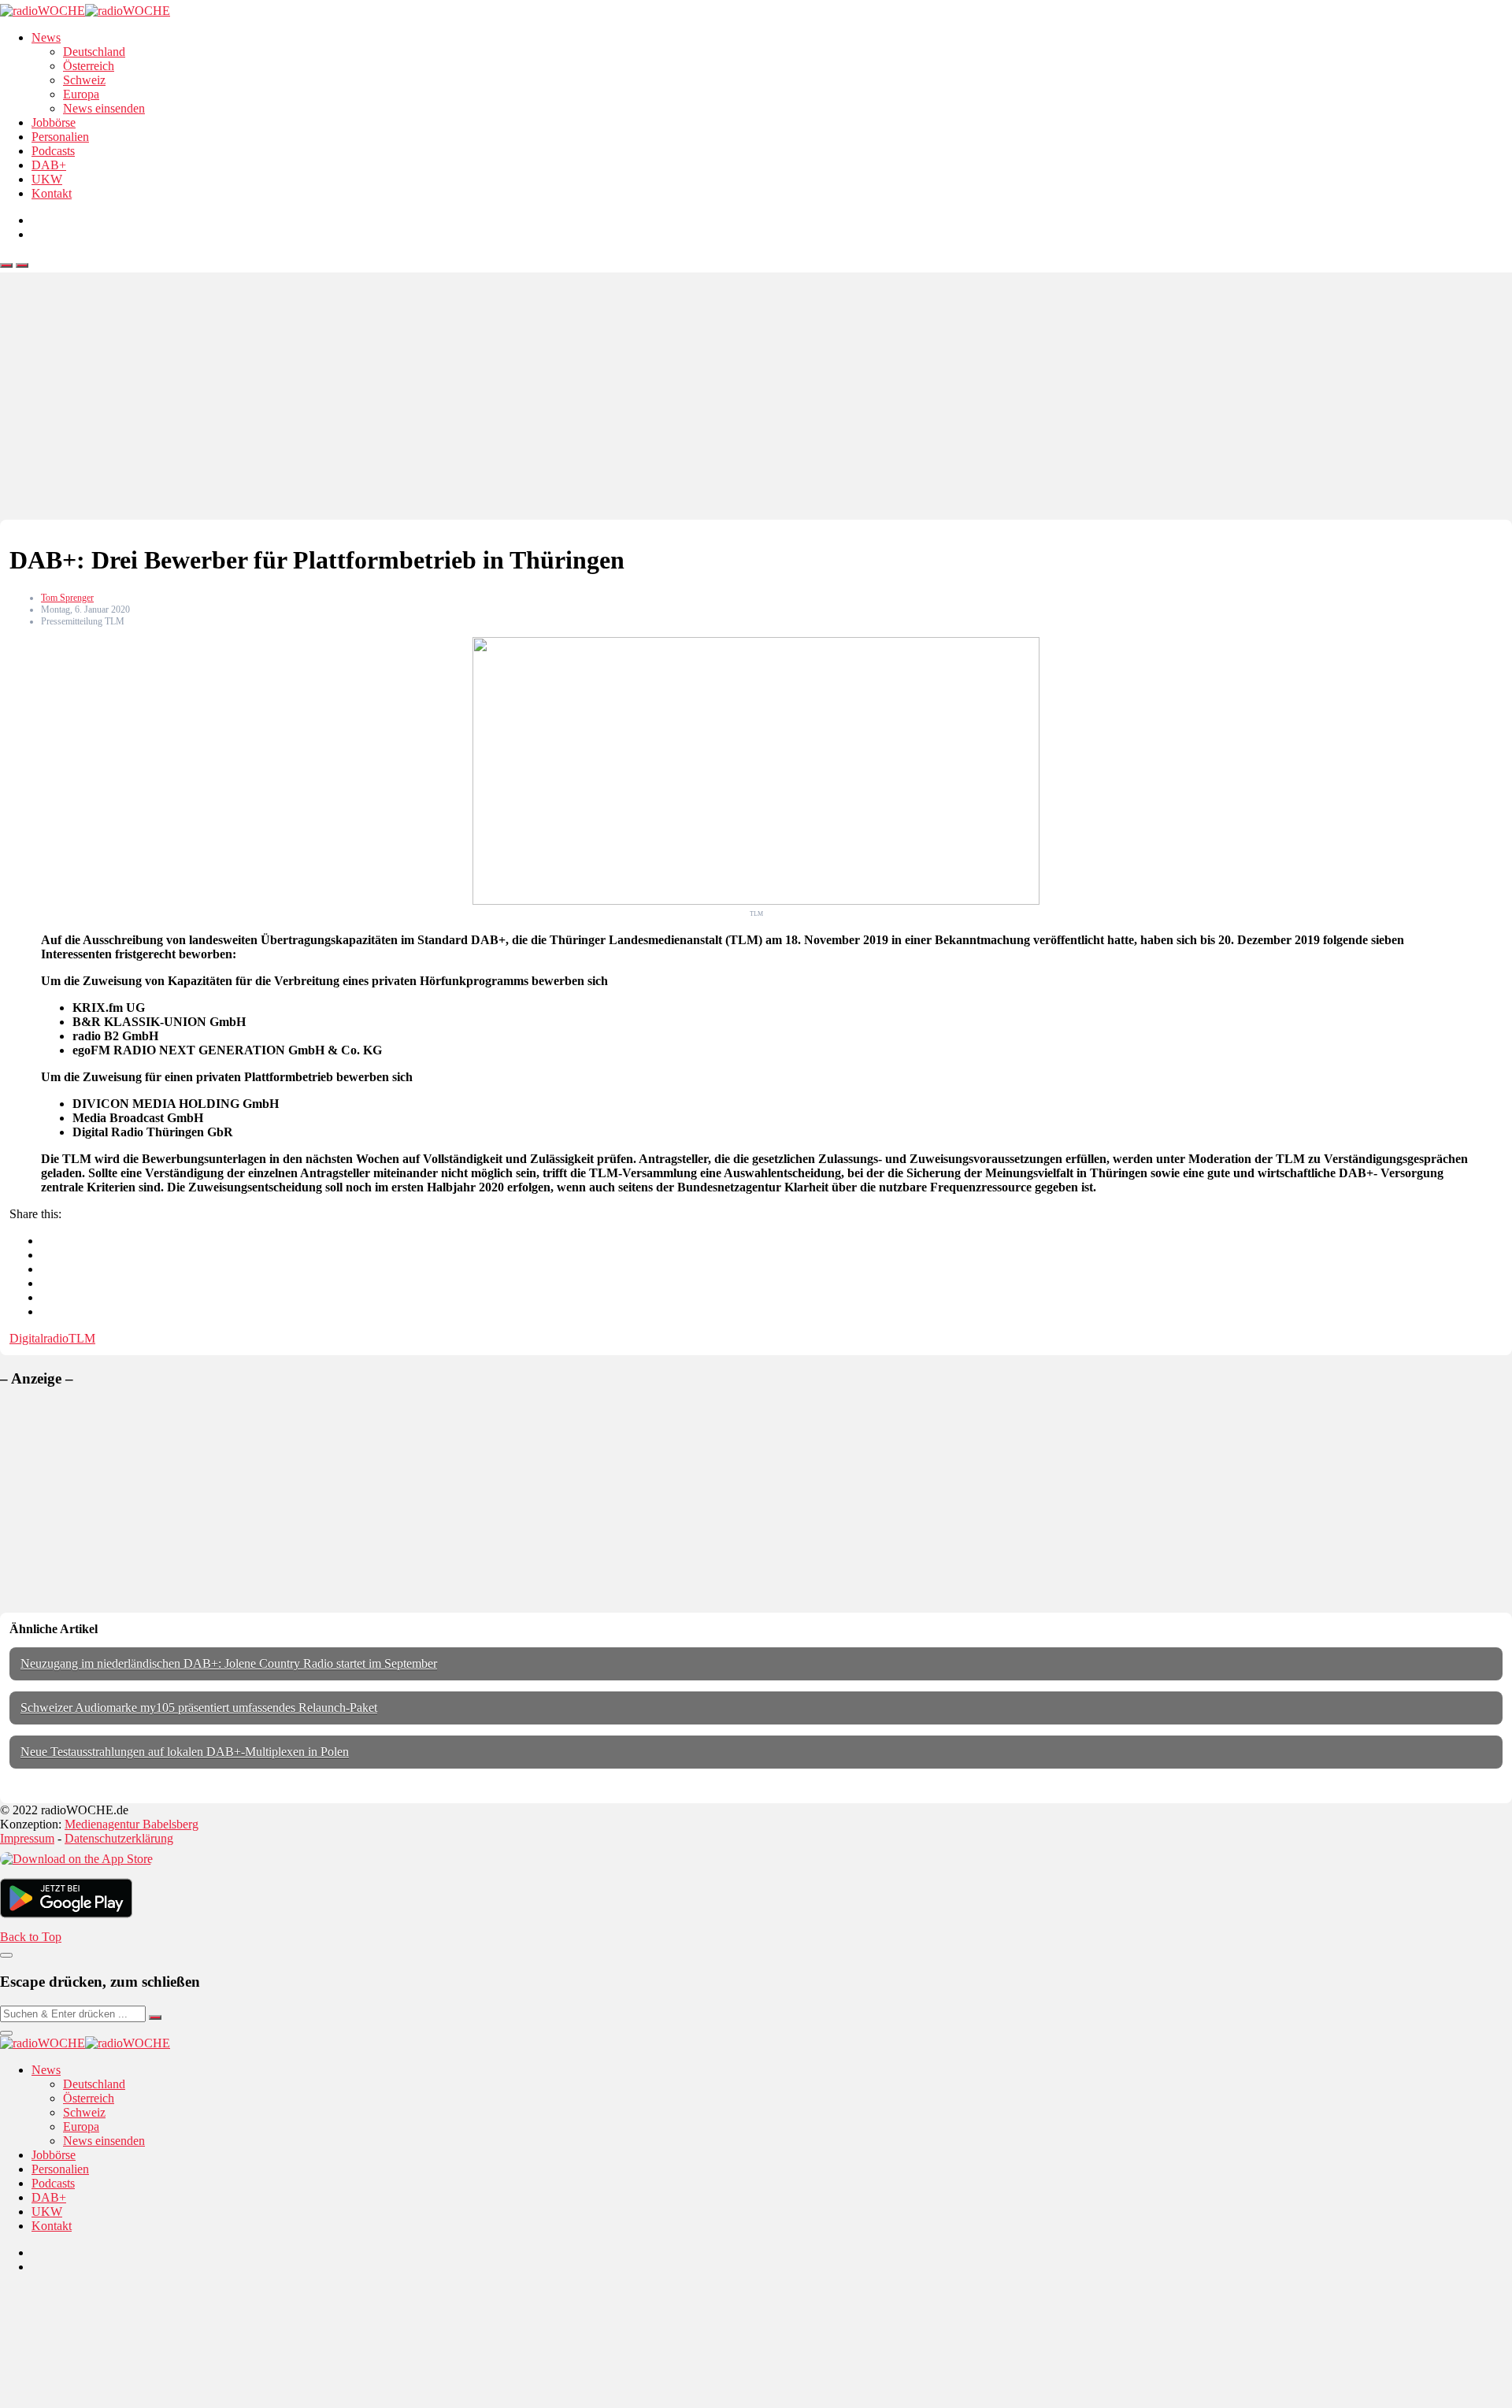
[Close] (6, 1955)
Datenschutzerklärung (119, 1838)
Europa (81, 94)
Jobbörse (54, 122)
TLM (82, 1338)
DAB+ (49, 165)
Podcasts (53, 151)
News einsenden (104, 108)
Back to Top (31, 1937)
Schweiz (84, 80)
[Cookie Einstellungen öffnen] (118, 2401)
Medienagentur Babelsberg (132, 1824)
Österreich (89, 66)
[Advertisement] (756, 402)
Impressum (27, 1838)
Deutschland (94, 52)
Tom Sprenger (67, 598)
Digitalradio (39, 1338)
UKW (47, 179)
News (46, 37)
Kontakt (52, 193)
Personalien (60, 137)
